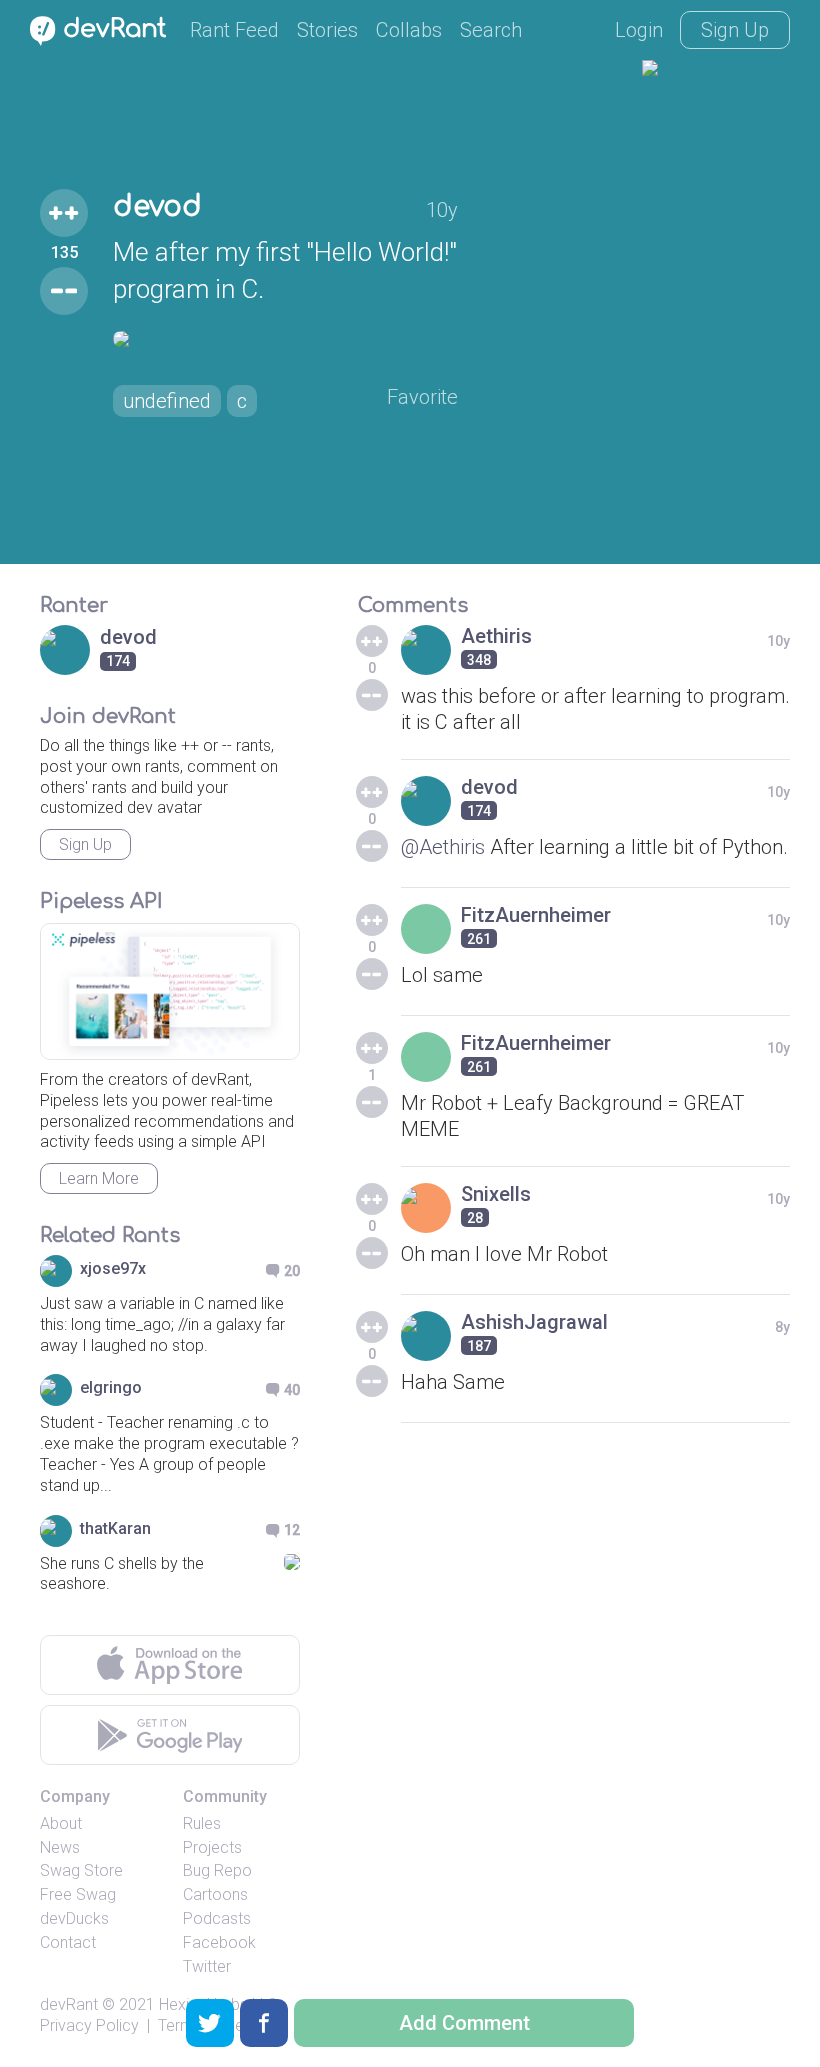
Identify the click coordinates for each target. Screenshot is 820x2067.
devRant (69, 2004)
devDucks (74, 1918)
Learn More (99, 1178)
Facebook (219, 1942)
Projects (212, 1847)
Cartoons (215, 1894)
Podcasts (217, 1918)
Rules (202, 1823)
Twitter (207, 1966)
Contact (68, 1942)
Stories (327, 30)
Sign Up (735, 30)
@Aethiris (443, 847)
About (61, 1823)
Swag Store (81, 1870)
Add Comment (464, 2023)
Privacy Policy (89, 2025)
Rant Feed (234, 30)
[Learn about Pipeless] (170, 991)
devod (157, 207)
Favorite (422, 397)
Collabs (409, 30)
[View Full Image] (285, 339)
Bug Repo (217, 1870)
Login (639, 30)
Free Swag (78, 1894)
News (60, 1847)
